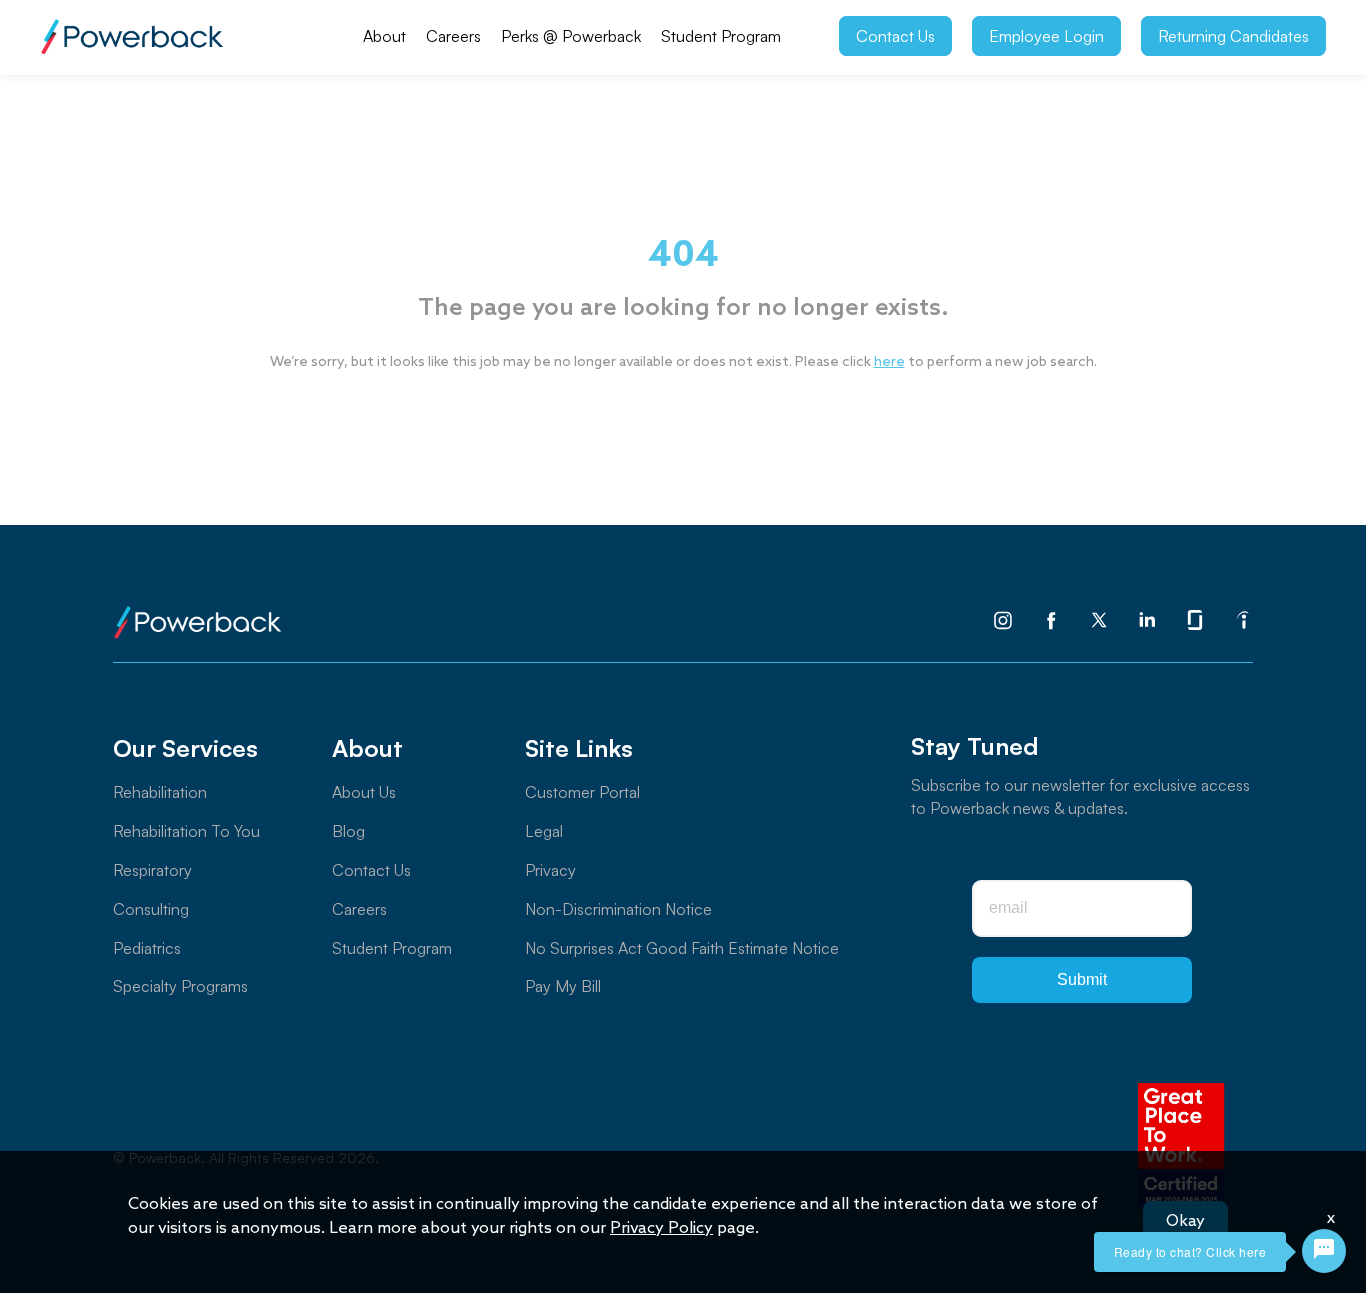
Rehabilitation (160, 792)
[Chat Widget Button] (1324, 1251)
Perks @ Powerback (571, 36)
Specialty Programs (180, 986)
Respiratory (152, 870)
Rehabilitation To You (186, 831)
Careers (453, 36)
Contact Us (895, 36)
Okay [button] (1185, 1221)
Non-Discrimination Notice (618, 909)
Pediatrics (147, 948)
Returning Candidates (1233, 36)
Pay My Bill (563, 986)
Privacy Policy (661, 1228)
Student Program (721, 36)
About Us (364, 792)
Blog (348, 831)
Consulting (151, 909)
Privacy (550, 870)
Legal (544, 831)
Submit (1082, 979)
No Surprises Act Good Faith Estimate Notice (682, 948)
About (384, 36)
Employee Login (1046, 36)
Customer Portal (582, 792)
